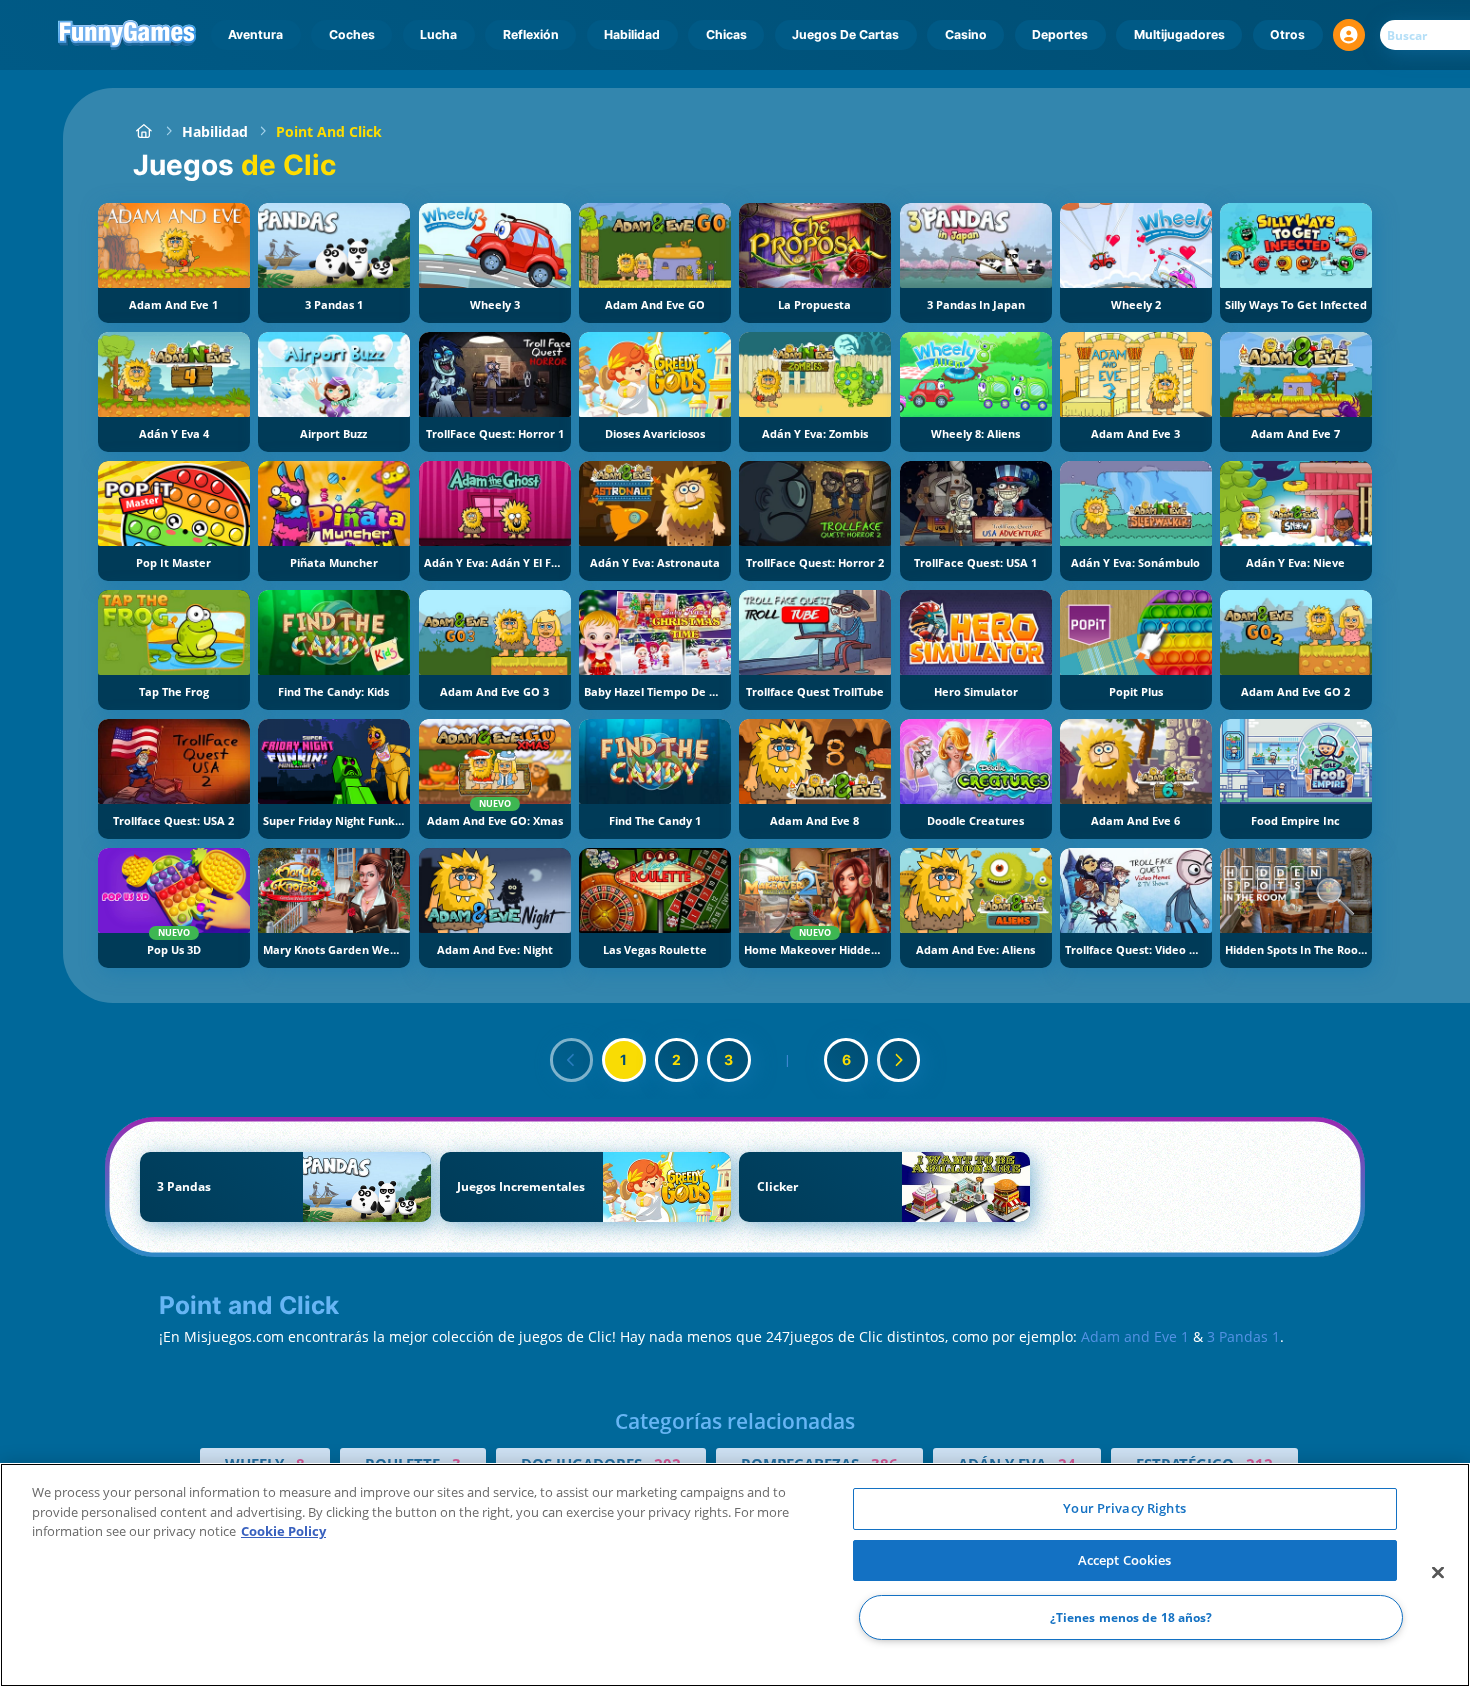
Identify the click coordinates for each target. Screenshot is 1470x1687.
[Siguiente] (899, 1060)
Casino (966, 34)
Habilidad (632, 34)
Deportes (1060, 34)
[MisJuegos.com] (143, 131)
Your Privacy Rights (1124, 1508)
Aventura (255, 34)
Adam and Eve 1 (1135, 1336)
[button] (1349, 35)
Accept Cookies (1125, 1560)
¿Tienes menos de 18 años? (1131, 1617)
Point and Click (329, 131)
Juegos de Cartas (845, 34)
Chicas (726, 34)
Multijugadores (1179, 34)
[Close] (1438, 1573)
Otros (1287, 34)
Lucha (438, 34)
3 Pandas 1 (1243, 1336)
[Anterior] (572, 1060)
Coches (352, 34)
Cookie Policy (283, 1531)
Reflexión (531, 34)
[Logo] (127, 35)
